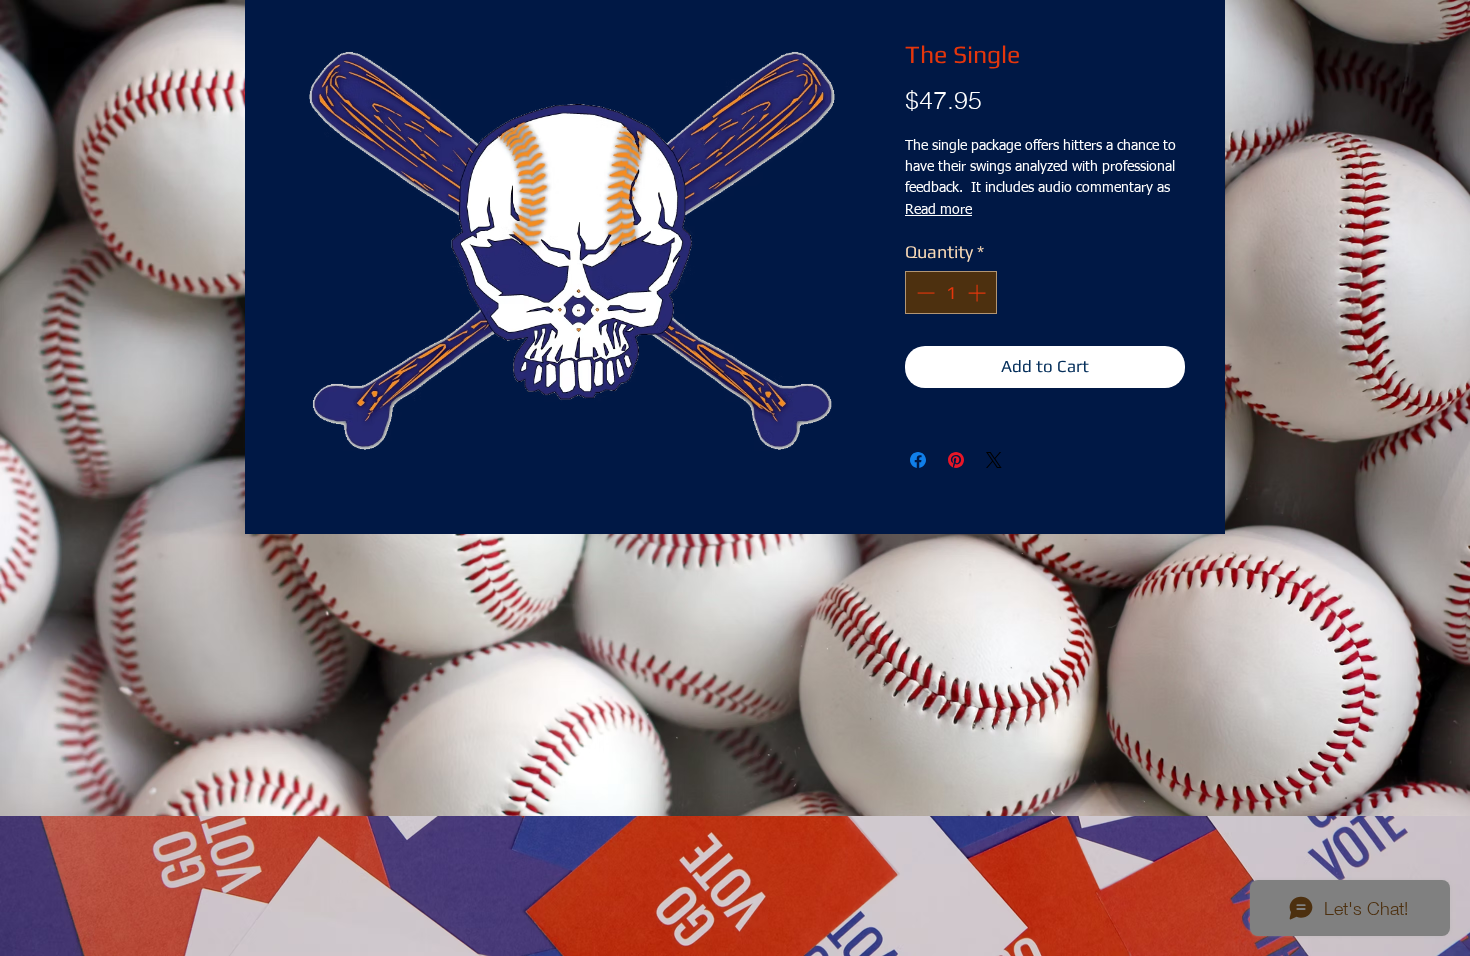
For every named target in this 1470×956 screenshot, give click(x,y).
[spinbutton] (951, 292)
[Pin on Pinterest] (956, 460)
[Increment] (978, 292)
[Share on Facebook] (918, 460)
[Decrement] (923, 292)
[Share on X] (994, 460)
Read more (938, 210)
